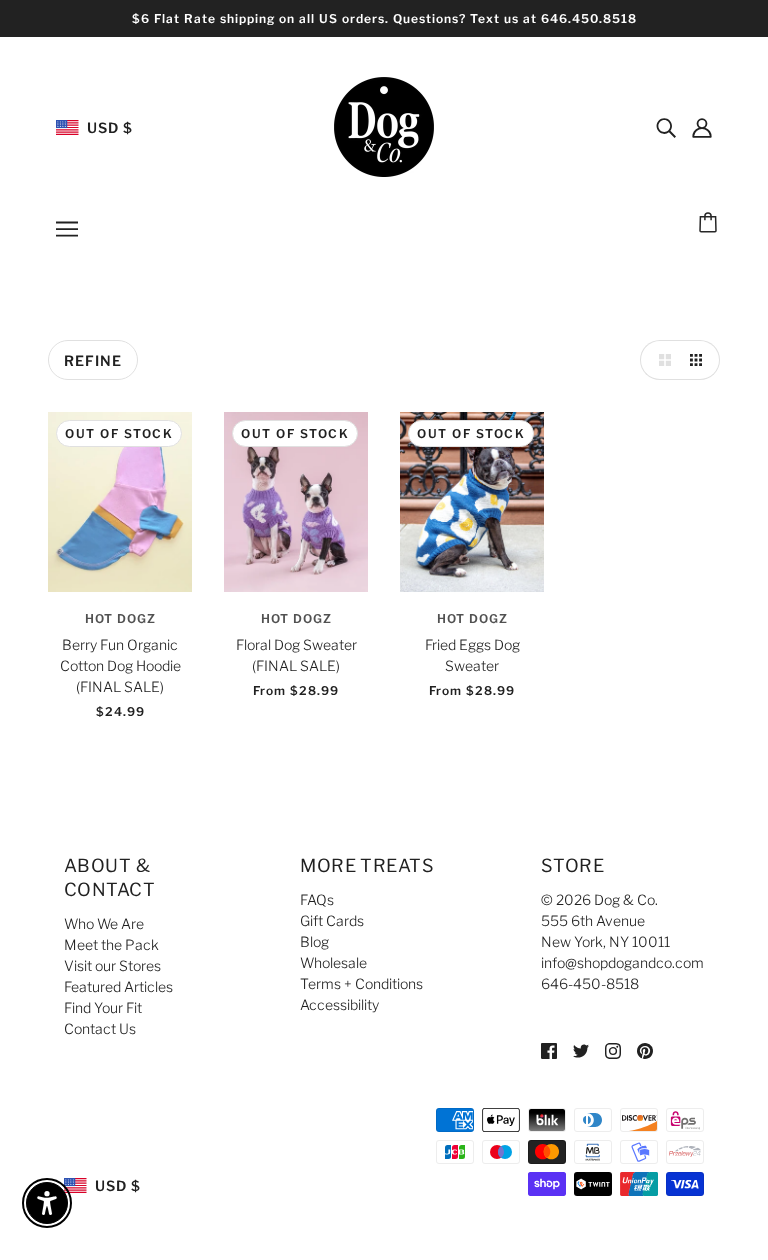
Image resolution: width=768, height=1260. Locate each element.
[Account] (702, 127)
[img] (666, 127)
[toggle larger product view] (660, 360)
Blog (314, 941)
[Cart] (711, 224)
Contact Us (100, 1028)
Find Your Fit (103, 1007)
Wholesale (333, 962)
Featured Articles (118, 986)
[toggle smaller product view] (700, 360)
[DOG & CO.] (384, 125)
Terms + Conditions (361, 983)
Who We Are (104, 923)
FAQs (317, 899)
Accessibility (339, 1004)
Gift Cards (332, 920)
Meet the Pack (111, 944)
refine (93, 360)
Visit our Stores (112, 965)
